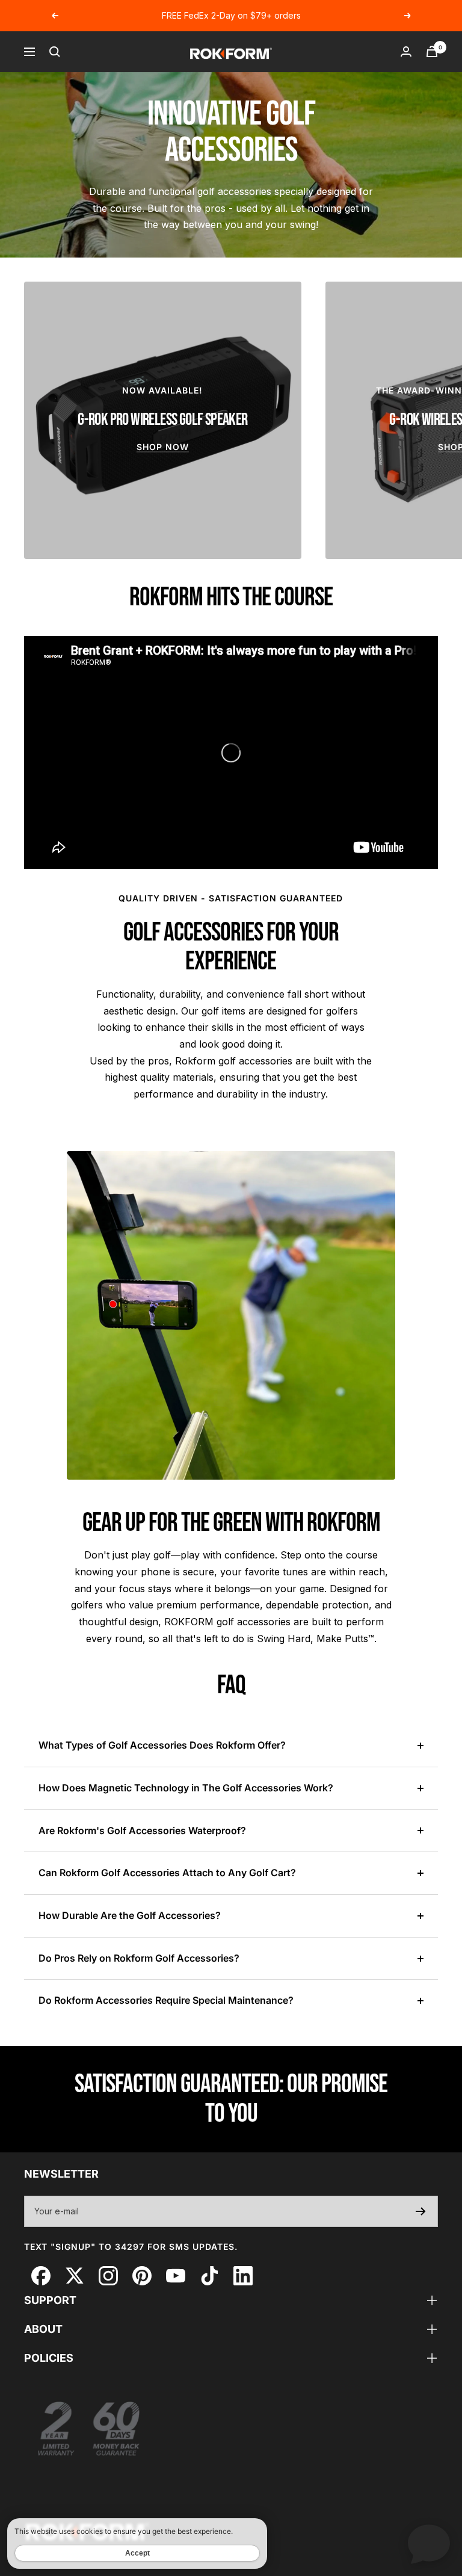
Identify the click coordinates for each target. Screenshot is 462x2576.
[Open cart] (432, 51)
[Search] (55, 52)
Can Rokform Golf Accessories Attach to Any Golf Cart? (167, 1873)
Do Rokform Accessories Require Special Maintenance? (166, 2000)
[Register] (421, 2211)
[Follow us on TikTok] (209, 2276)
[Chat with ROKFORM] (429, 2543)
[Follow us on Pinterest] (142, 2276)
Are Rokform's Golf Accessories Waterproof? (142, 1830)
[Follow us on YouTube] (175, 2276)
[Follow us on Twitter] (74, 2276)
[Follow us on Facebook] (41, 2276)
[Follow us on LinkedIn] (243, 2276)
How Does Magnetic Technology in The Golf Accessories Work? (186, 1788)
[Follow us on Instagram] (108, 2276)
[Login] (406, 51)
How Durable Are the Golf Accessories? (130, 1915)
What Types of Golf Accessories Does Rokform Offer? (162, 1745)
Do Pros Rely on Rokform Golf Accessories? (139, 1958)
